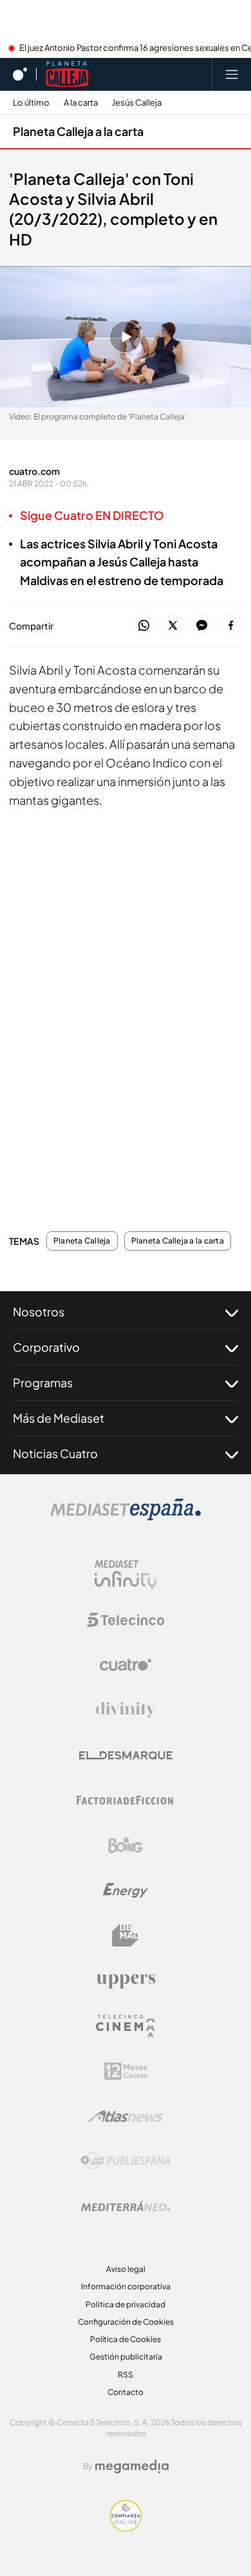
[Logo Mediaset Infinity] (126, 1575)
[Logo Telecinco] (126, 1620)
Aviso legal (126, 2269)
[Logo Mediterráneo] (126, 2206)
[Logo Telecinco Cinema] (126, 2026)
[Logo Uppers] (126, 1981)
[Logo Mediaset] (126, 1517)
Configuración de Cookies (126, 2322)
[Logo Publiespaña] (126, 2161)
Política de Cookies (126, 2339)
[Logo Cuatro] (126, 1665)
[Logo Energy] (126, 1890)
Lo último (31, 103)
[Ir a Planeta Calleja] (67, 74)
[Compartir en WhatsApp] (144, 626)
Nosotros (39, 1312)
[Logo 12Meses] (126, 2071)
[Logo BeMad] (126, 1936)
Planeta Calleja (82, 1241)
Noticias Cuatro (55, 1453)
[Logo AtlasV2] (126, 2116)
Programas (43, 1382)
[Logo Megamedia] (132, 2466)
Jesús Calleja (137, 103)
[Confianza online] (126, 2528)
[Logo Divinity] (126, 1710)
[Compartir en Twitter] (173, 626)
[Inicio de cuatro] (20, 74)
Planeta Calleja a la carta (78, 131)
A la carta (81, 103)
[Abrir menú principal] (232, 74)
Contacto (126, 2392)
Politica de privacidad (126, 2304)
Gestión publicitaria (126, 2357)
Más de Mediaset (59, 1418)
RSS (126, 2375)
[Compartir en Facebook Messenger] (202, 626)
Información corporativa (126, 2286)
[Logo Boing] (126, 1845)
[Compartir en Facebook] (231, 626)
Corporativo (46, 1347)
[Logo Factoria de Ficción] (126, 1800)
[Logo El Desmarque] (126, 1755)
